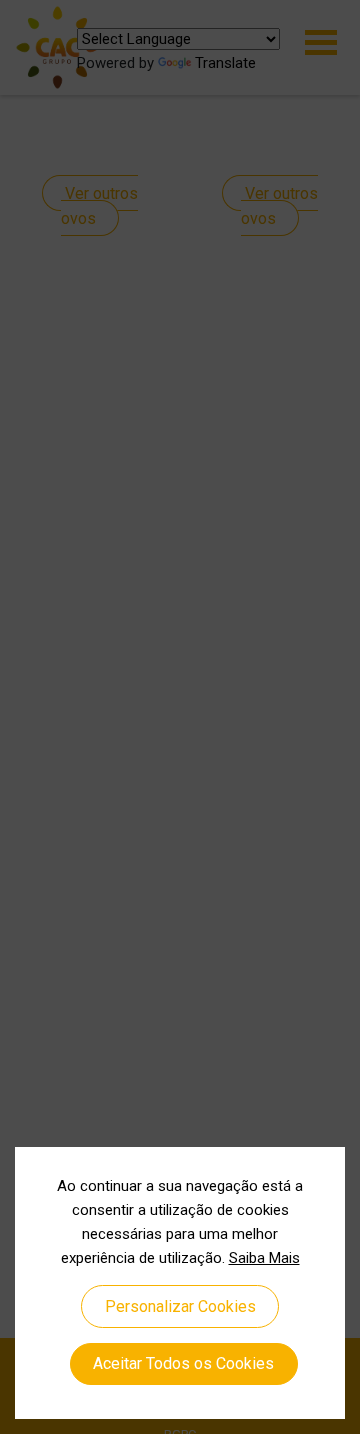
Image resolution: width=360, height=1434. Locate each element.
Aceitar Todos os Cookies (183, 1363)
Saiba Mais (264, 1258)
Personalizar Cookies (180, 1306)
